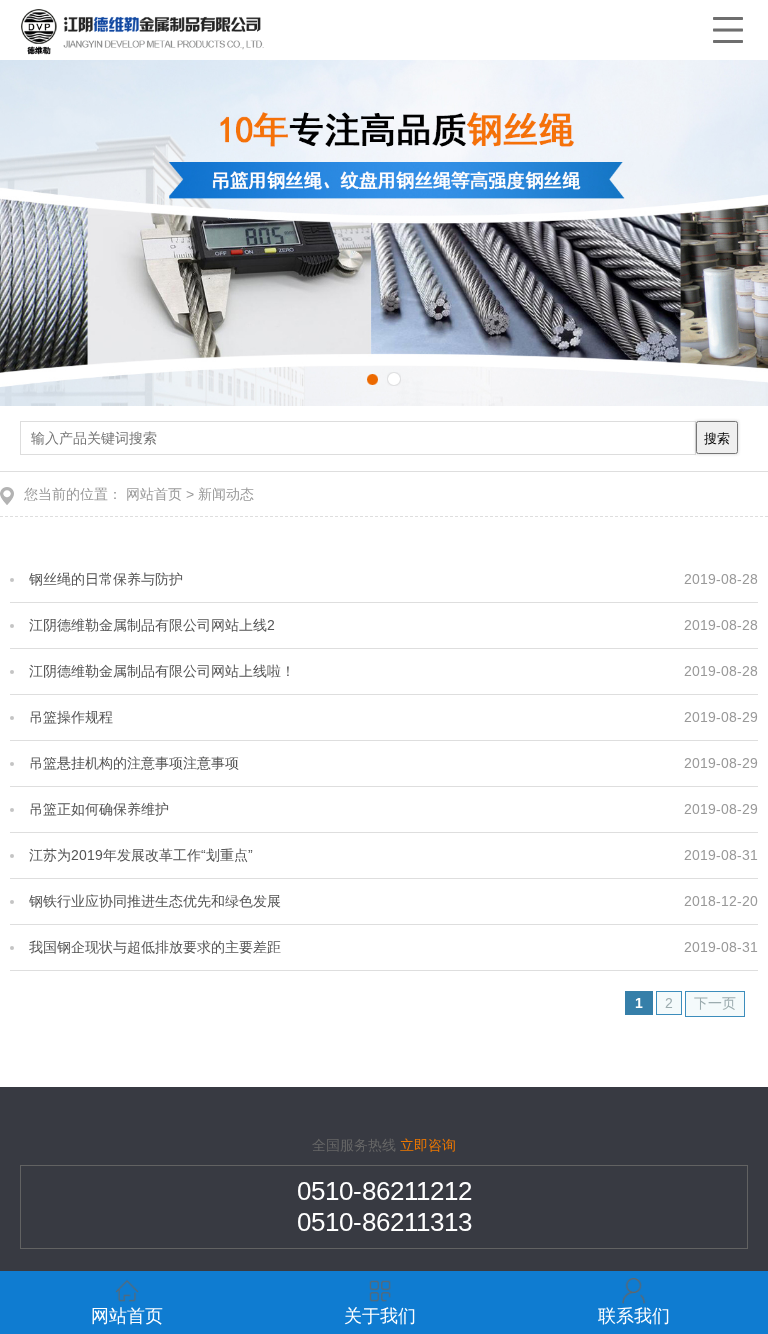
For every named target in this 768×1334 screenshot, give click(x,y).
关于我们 (380, 1316)
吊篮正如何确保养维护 (102, 809)
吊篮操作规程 (74, 717)
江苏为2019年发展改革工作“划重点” (141, 855)
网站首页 (154, 494)
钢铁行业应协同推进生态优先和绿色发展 (155, 901)
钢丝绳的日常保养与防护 (106, 579)
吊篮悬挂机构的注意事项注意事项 (137, 763)
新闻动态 (226, 494)
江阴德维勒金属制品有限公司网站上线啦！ (162, 671)
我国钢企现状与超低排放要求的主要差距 (155, 947)
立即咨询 (428, 1145)
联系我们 (634, 1316)
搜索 (717, 438)
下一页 (715, 1003)
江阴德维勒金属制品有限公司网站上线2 (152, 625)
